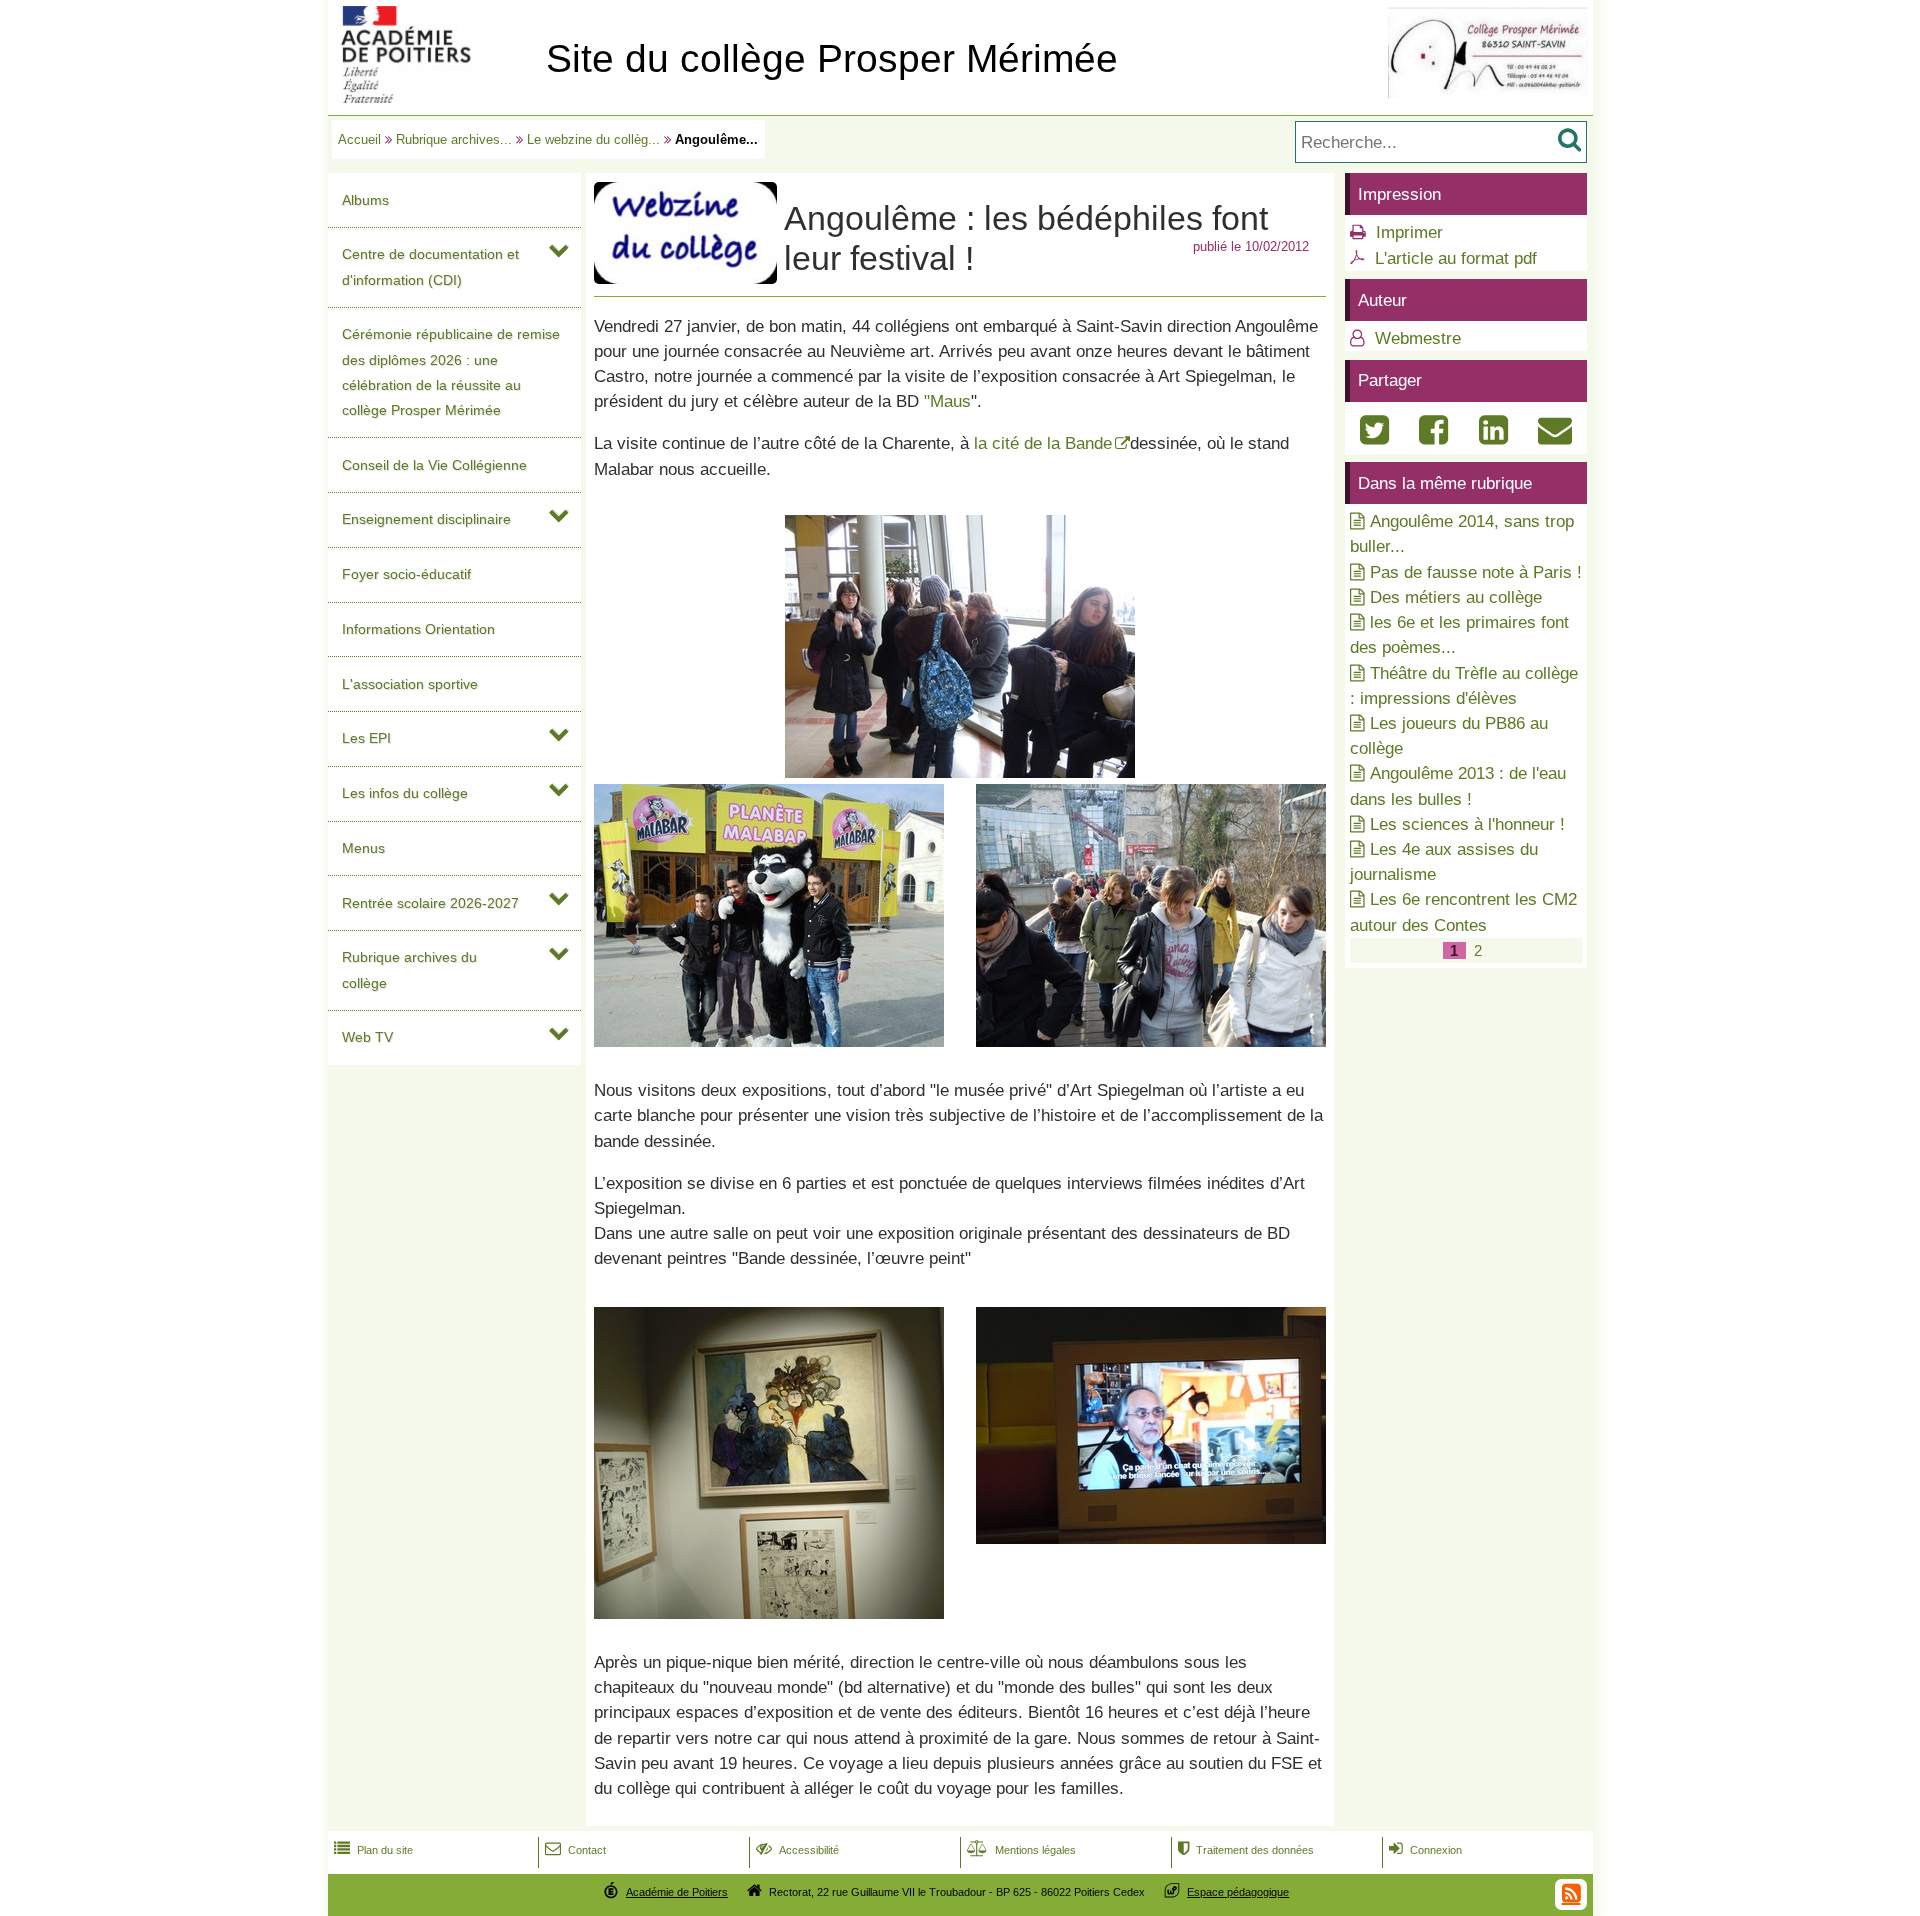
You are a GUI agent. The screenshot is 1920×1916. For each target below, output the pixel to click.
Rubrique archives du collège (409, 969)
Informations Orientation (418, 629)
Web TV (367, 1037)
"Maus (947, 401)
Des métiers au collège (1456, 597)
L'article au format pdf (1456, 258)
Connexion (1425, 1850)
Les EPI (366, 738)
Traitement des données (1246, 1850)
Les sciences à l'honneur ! (1467, 824)
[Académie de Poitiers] (433, 97)
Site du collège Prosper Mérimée (832, 58)
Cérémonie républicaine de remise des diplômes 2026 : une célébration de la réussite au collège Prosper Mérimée (451, 372)
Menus (363, 848)
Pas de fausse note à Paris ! (1476, 572)
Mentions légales (1021, 1850)
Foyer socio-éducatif (406, 574)
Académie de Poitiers (677, 1892)
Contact (575, 1850)
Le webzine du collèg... (593, 139)
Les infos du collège (405, 793)
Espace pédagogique (1238, 1892)
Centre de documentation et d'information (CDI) (430, 266)
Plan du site (373, 1850)
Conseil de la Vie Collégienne (434, 465)
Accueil (359, 139)
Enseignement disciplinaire (426, 519)
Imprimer (1409, 232)
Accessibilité (797, 1850)
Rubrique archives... (454, 139)
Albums (365, 200)
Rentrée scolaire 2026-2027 (430, 903)
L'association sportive (410, 684)
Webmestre (1415, 338)
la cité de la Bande (1043, 443)
